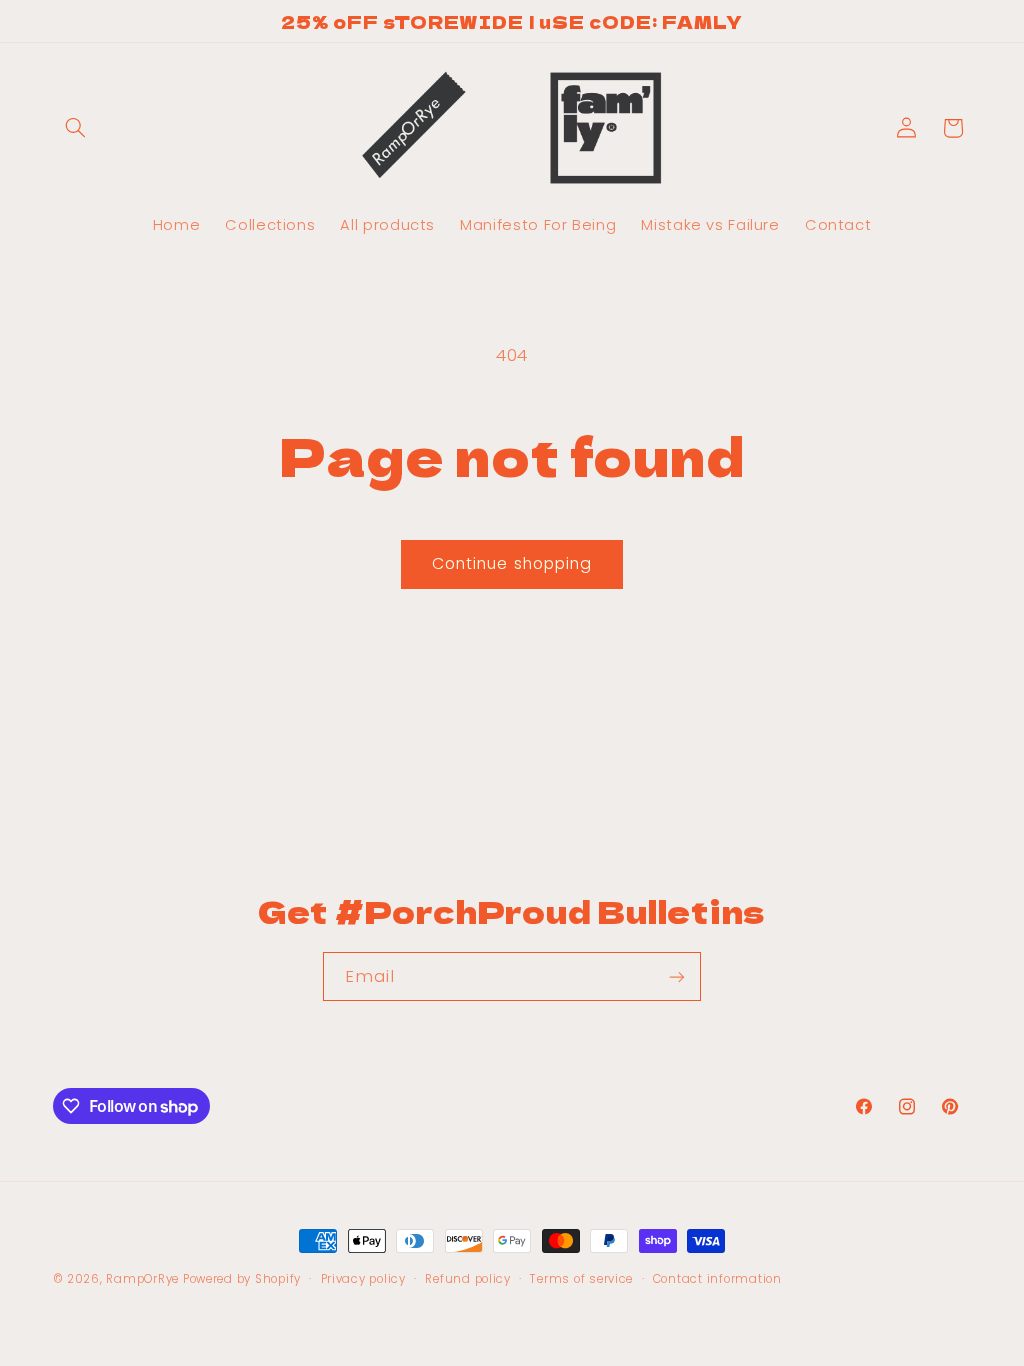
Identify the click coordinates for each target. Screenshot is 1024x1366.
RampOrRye (142, 1279)
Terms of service (581, 1279)
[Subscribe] (677, 976)
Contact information (717, 1279)
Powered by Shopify (242, 1279)
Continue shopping (512, 563)
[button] (76, 128)
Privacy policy (363, 1279)
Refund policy (468, 1279)
